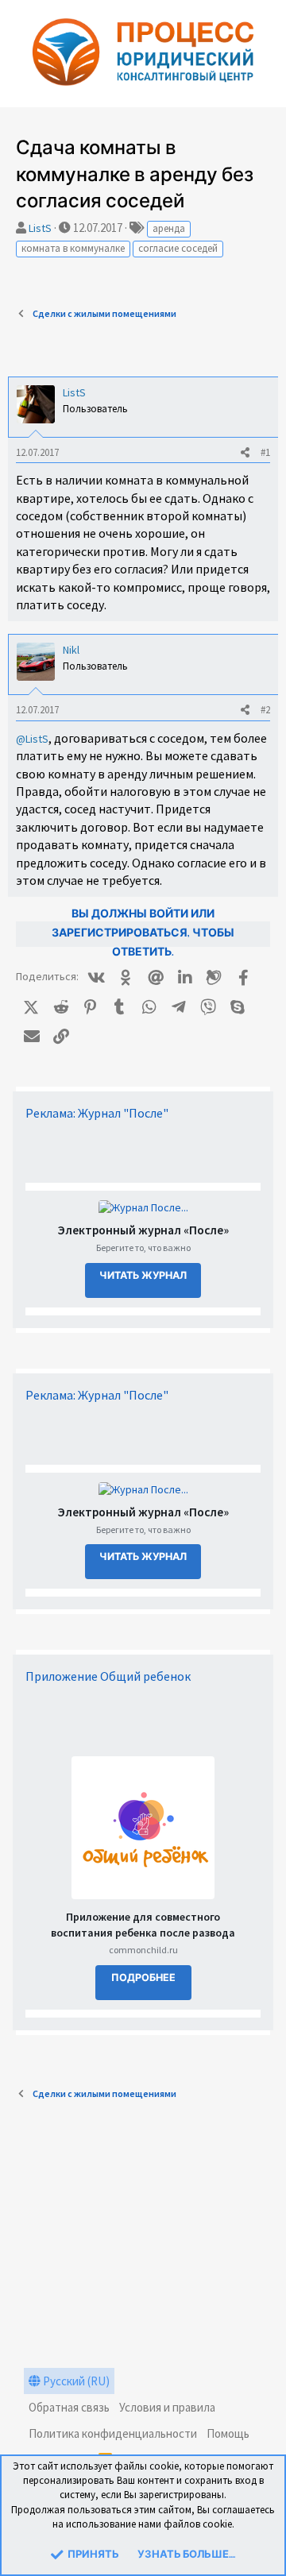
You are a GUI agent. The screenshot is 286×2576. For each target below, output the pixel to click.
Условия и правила (167, 2407)
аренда (169, 228)
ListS (40, 228)
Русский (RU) (75, 2381)
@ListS (32, 739)
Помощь (228, 2433)
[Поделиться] (245, 453)
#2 (265, 710)
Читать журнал (143, 1276)
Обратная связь (69, 2407)
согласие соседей (178, 248)
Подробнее (143, 1978)
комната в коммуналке (73, 248)
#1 (265, 452)
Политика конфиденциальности (113, 2433)
